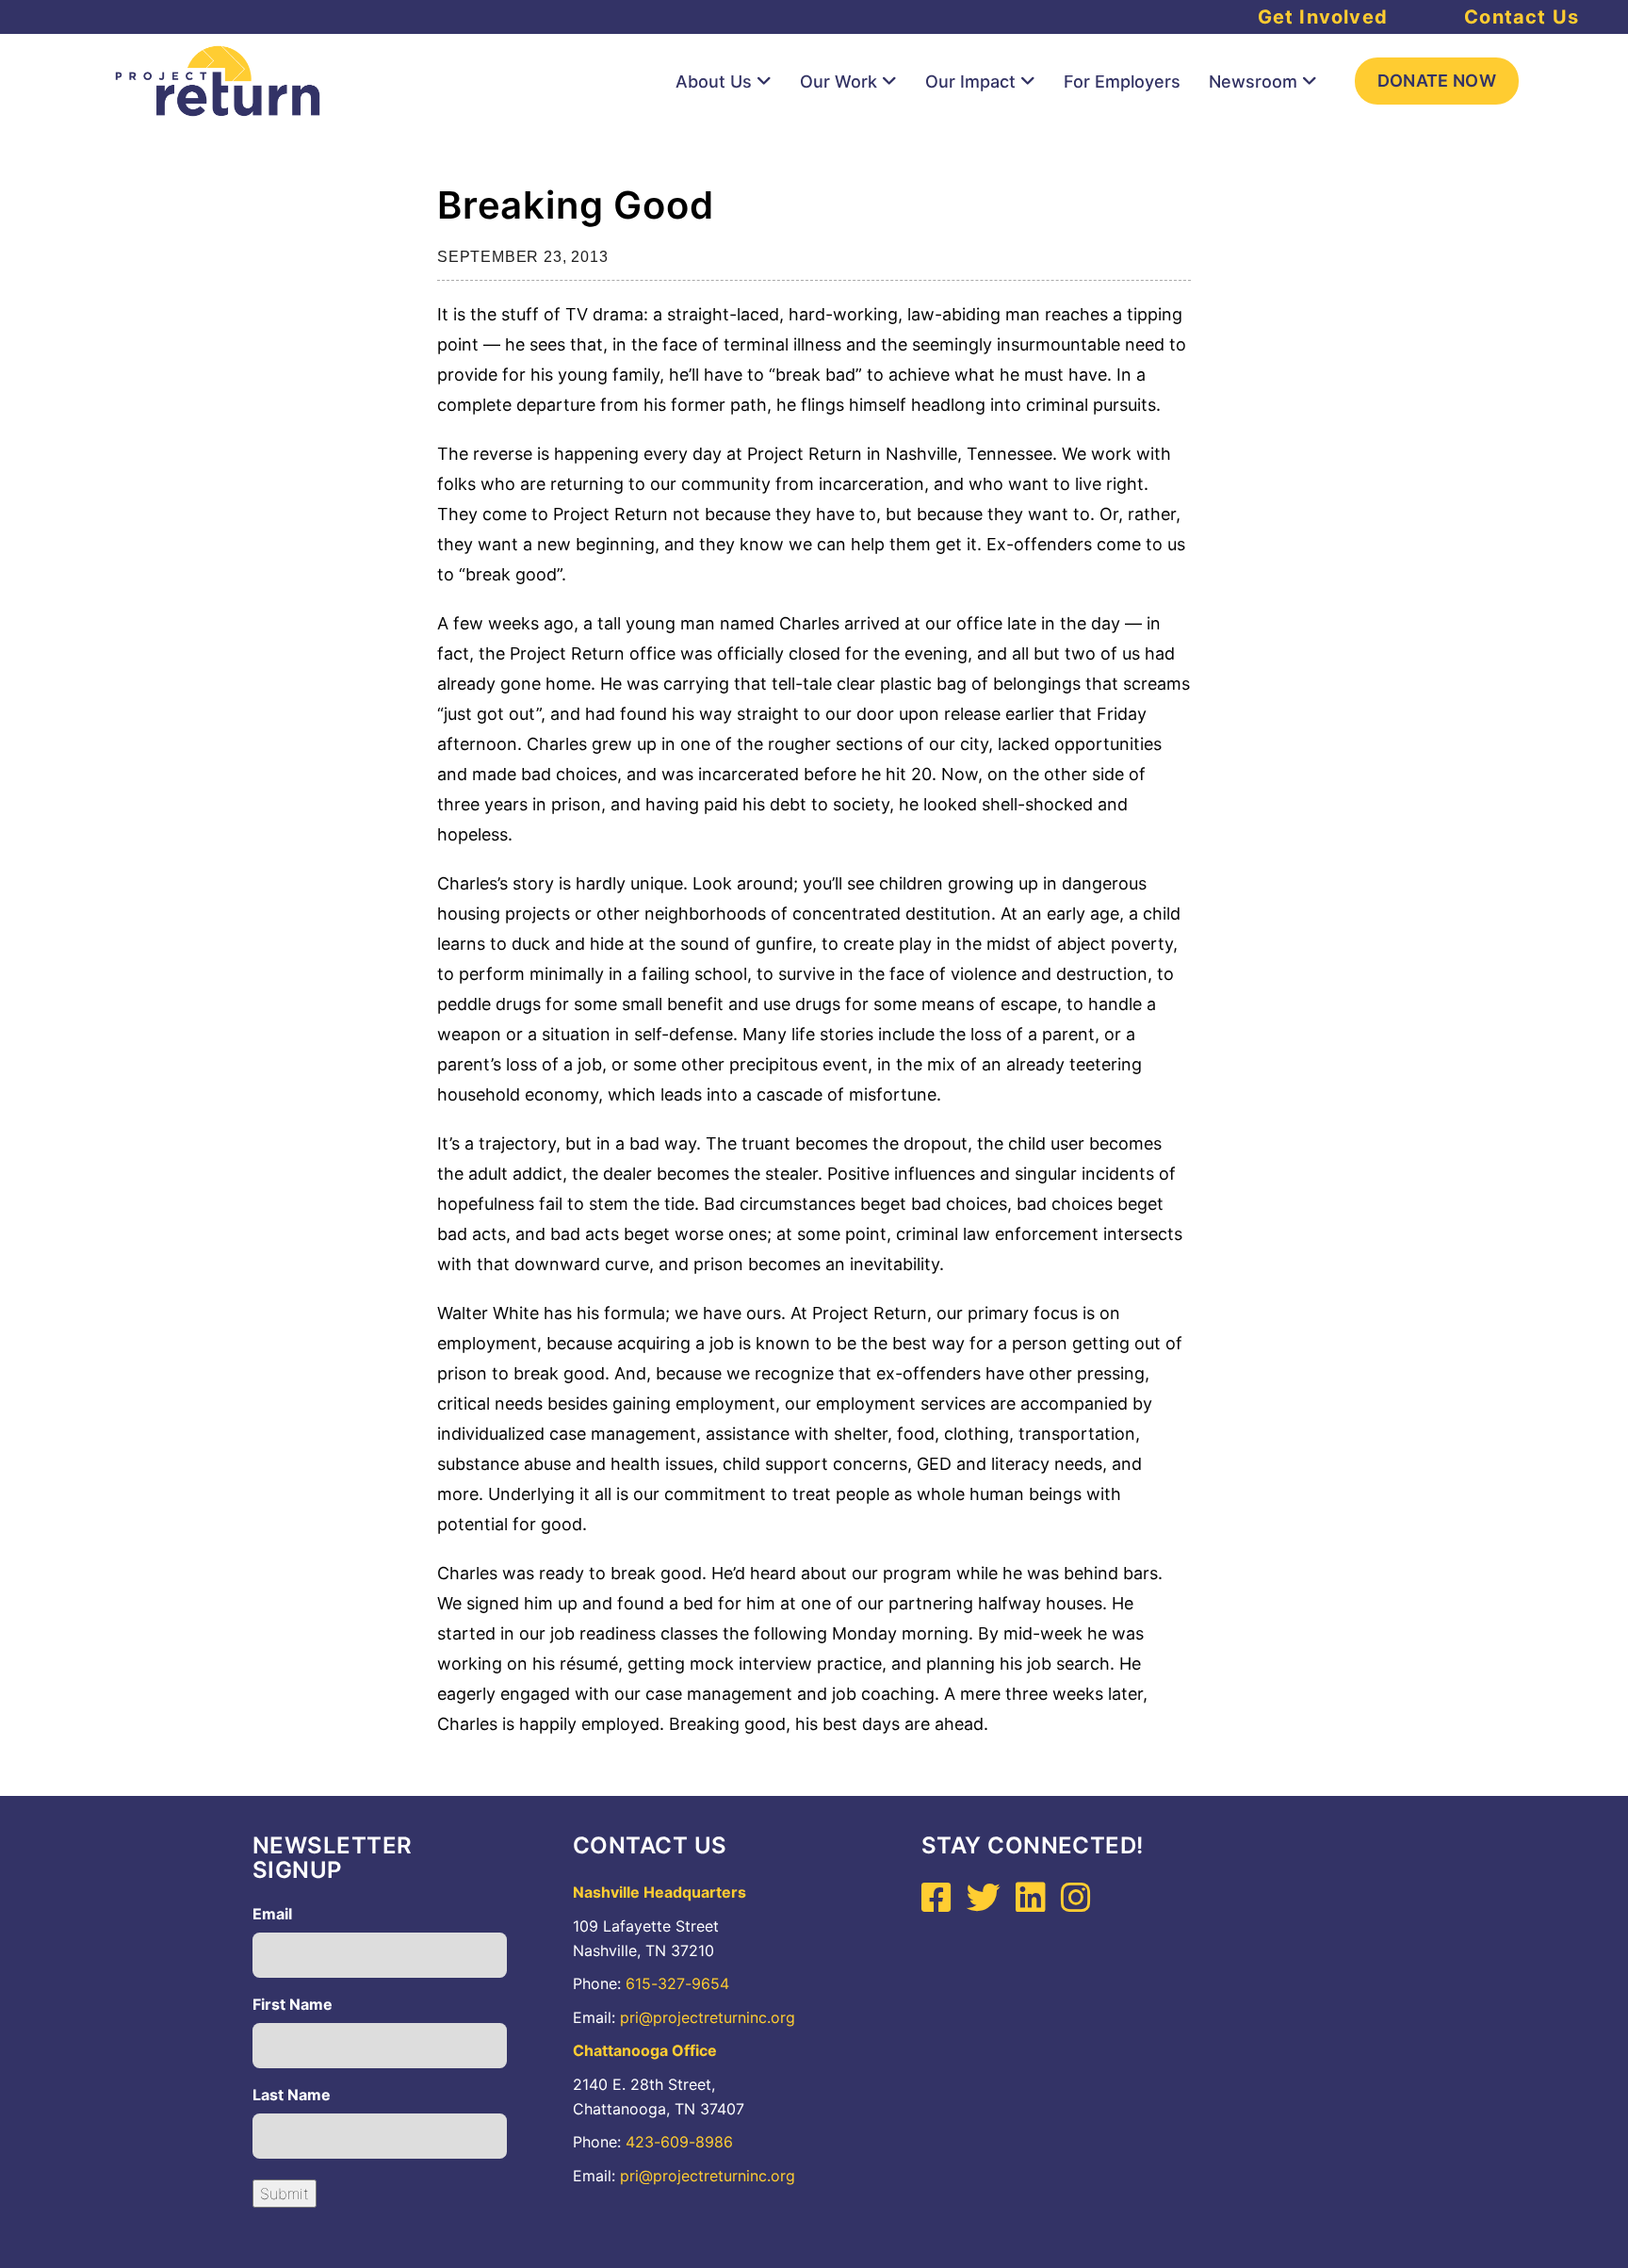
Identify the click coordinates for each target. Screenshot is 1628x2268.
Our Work (838, 82)
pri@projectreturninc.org (708, 2017)
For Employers (1122, 82)
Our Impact (970, 82)
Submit (285, 2194)
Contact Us (1522, 17)
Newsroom (1253, 82)
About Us (714, 82)
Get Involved (1323, 17)
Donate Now (1437, 81)
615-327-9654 (677, 1983)
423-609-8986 (679, 2142)
